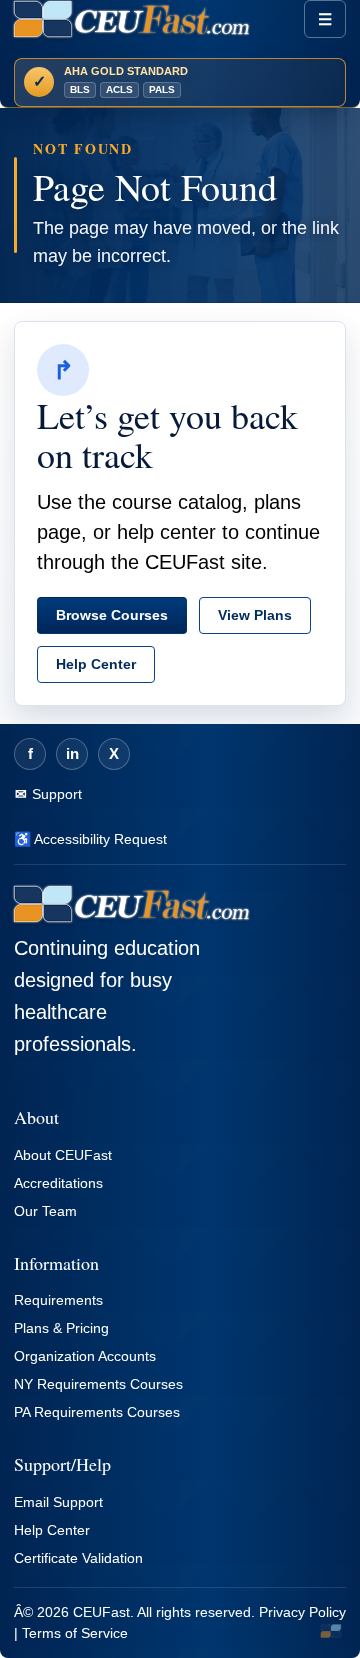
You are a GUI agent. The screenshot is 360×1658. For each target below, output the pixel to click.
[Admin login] (331, 1631)
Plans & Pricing (61, 1328)
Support (55, 794)
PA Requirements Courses (97, 1412)
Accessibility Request (99, 839)
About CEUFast (63, 1155)
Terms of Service (75, 1633)
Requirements (58, 1300)
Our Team (45, 1211)
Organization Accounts (85, 1356)
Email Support (58, 1502)
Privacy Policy (302, 1612)
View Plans (255, 615)
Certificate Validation (78, 1558)
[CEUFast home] (131, 19)
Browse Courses (112, 615)
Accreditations (58, 1183)
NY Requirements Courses (98, 1384)
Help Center (96, 664)
